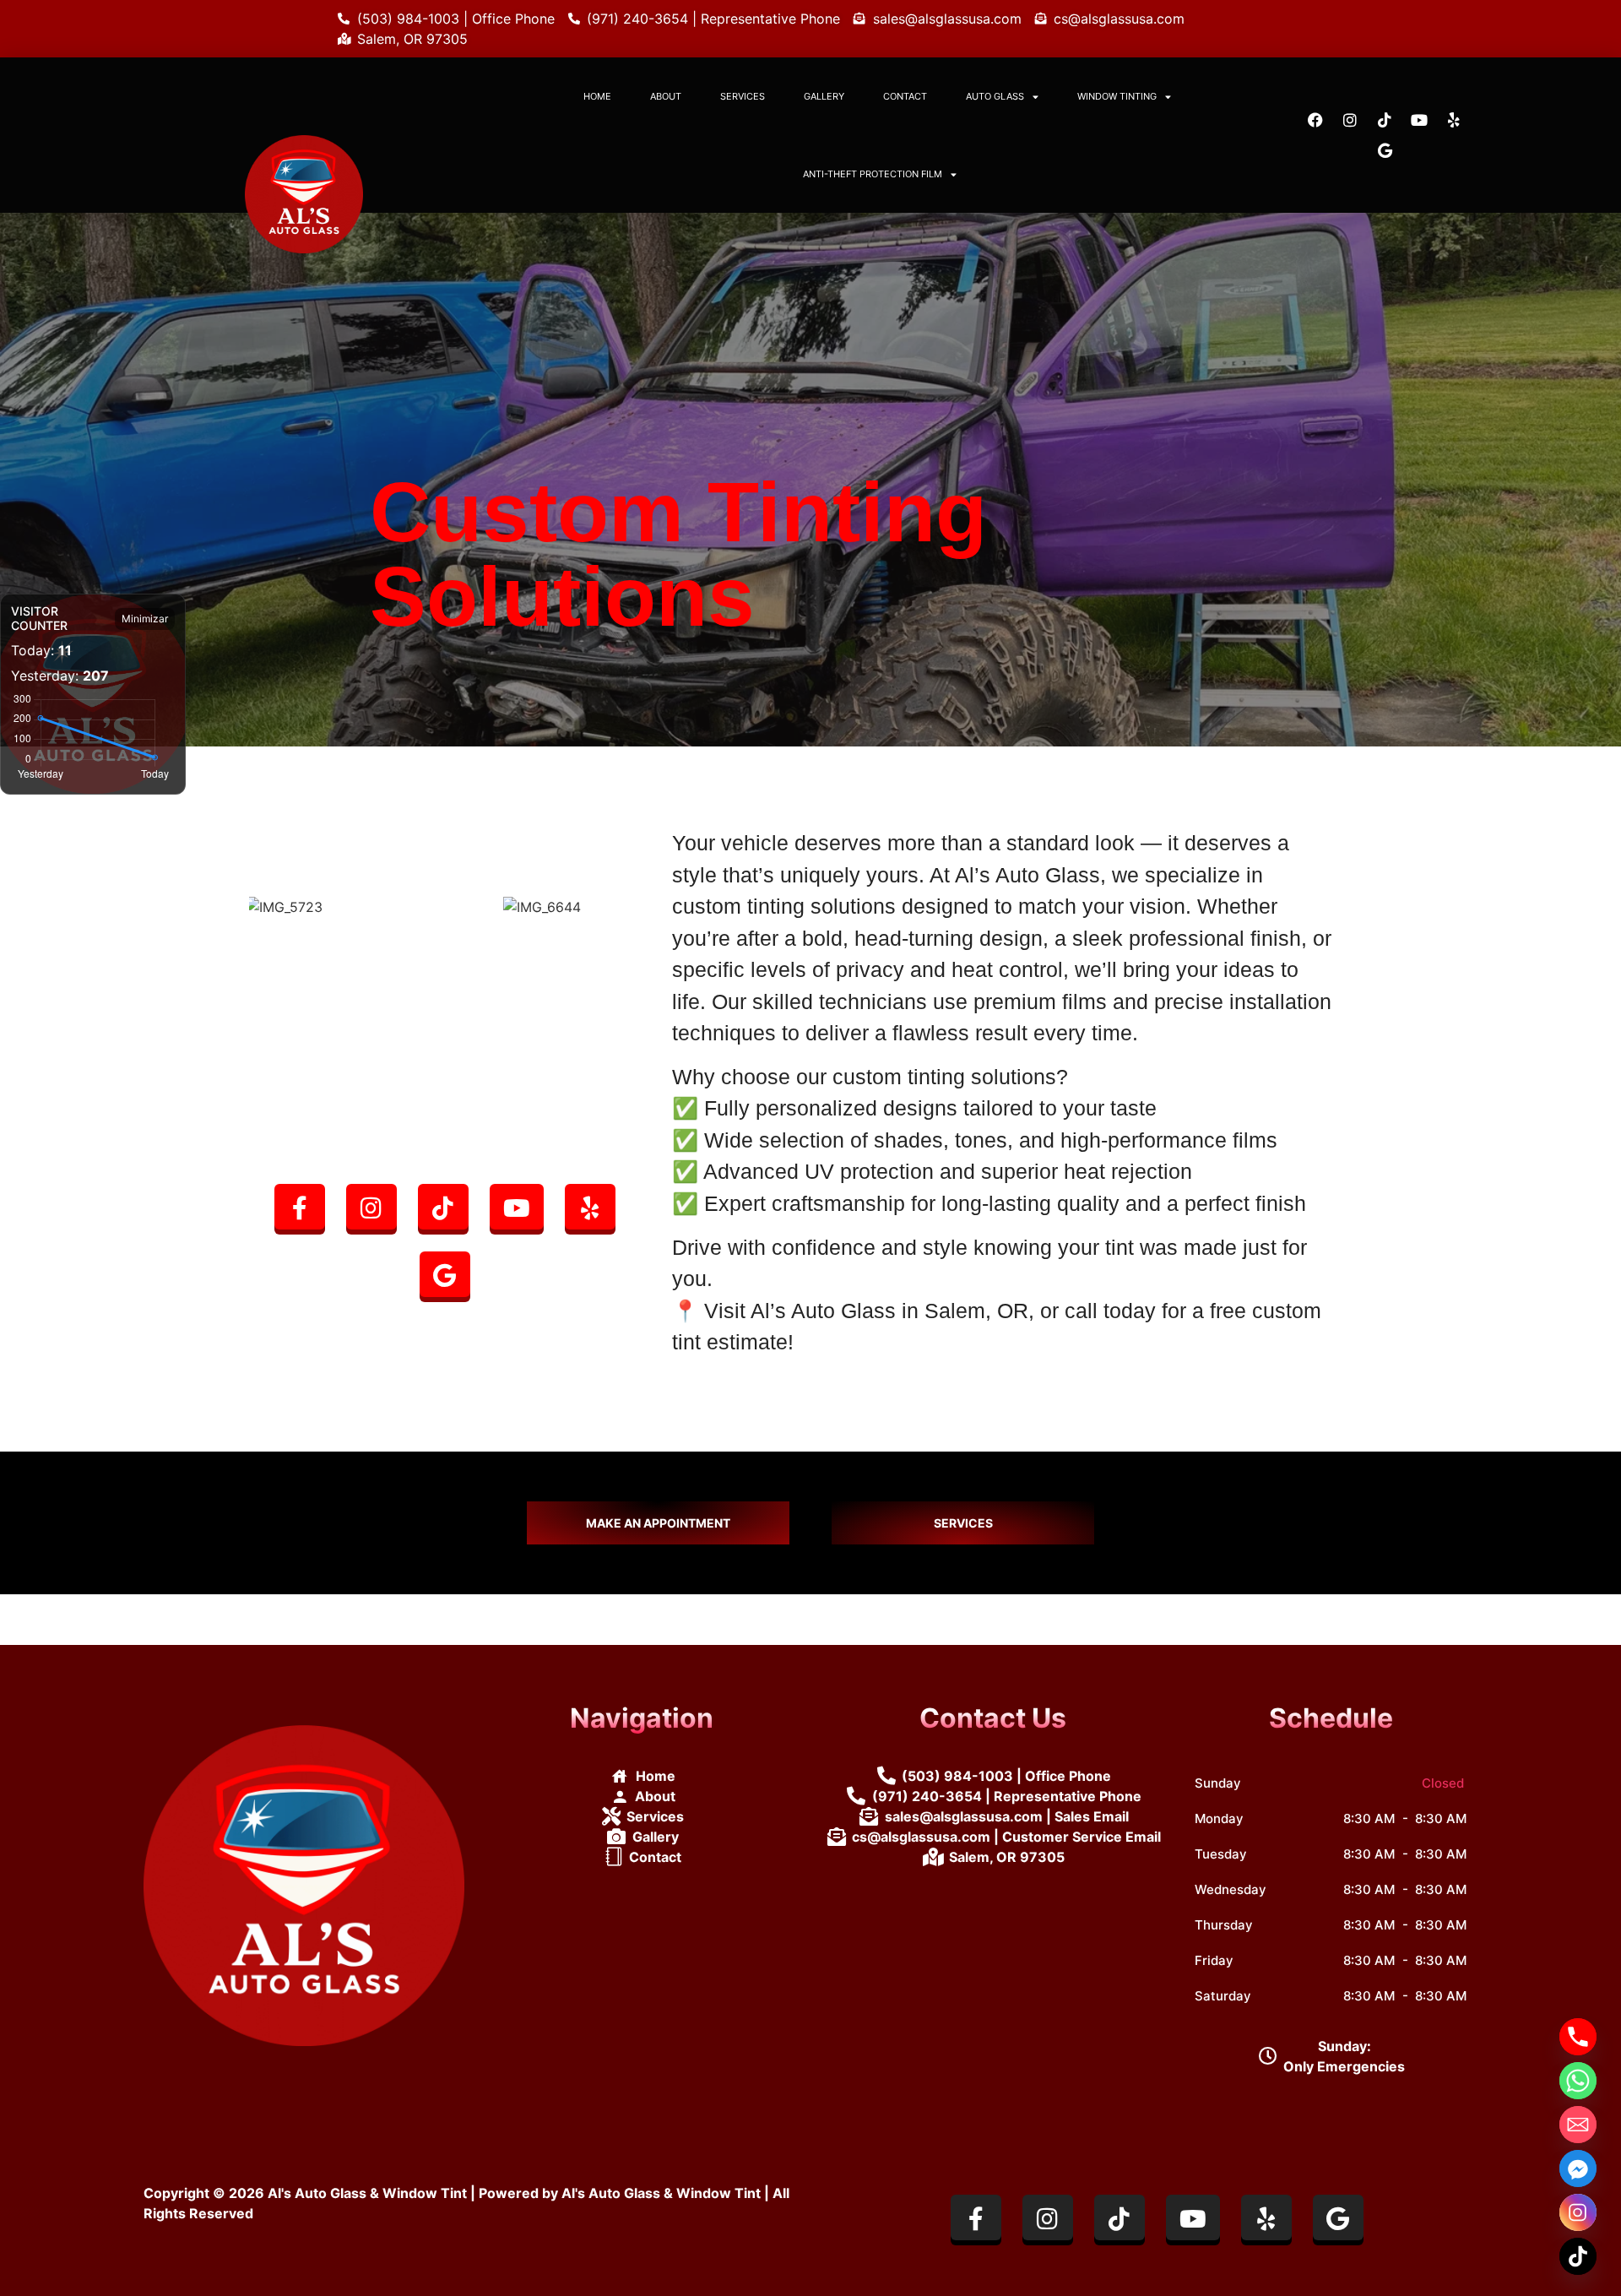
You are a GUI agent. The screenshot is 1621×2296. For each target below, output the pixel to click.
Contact (905, 96)
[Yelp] (1454, 120)
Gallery (824, 96)
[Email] (1578, 2125)
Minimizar (145, 619)
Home (597, 96)
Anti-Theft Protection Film (873, 174)
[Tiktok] (1385, 120)
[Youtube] (1419, 120)
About (666, 96)
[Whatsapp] (1578, 2081)
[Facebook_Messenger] (1578, 2168)
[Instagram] (1350, 120)
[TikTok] (1578, 2256)
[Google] (1385, 150)
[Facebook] (1315, 120)
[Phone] (1578, 2037)
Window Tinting (1117, 96)
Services (743, 96)
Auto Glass (995, 96)
